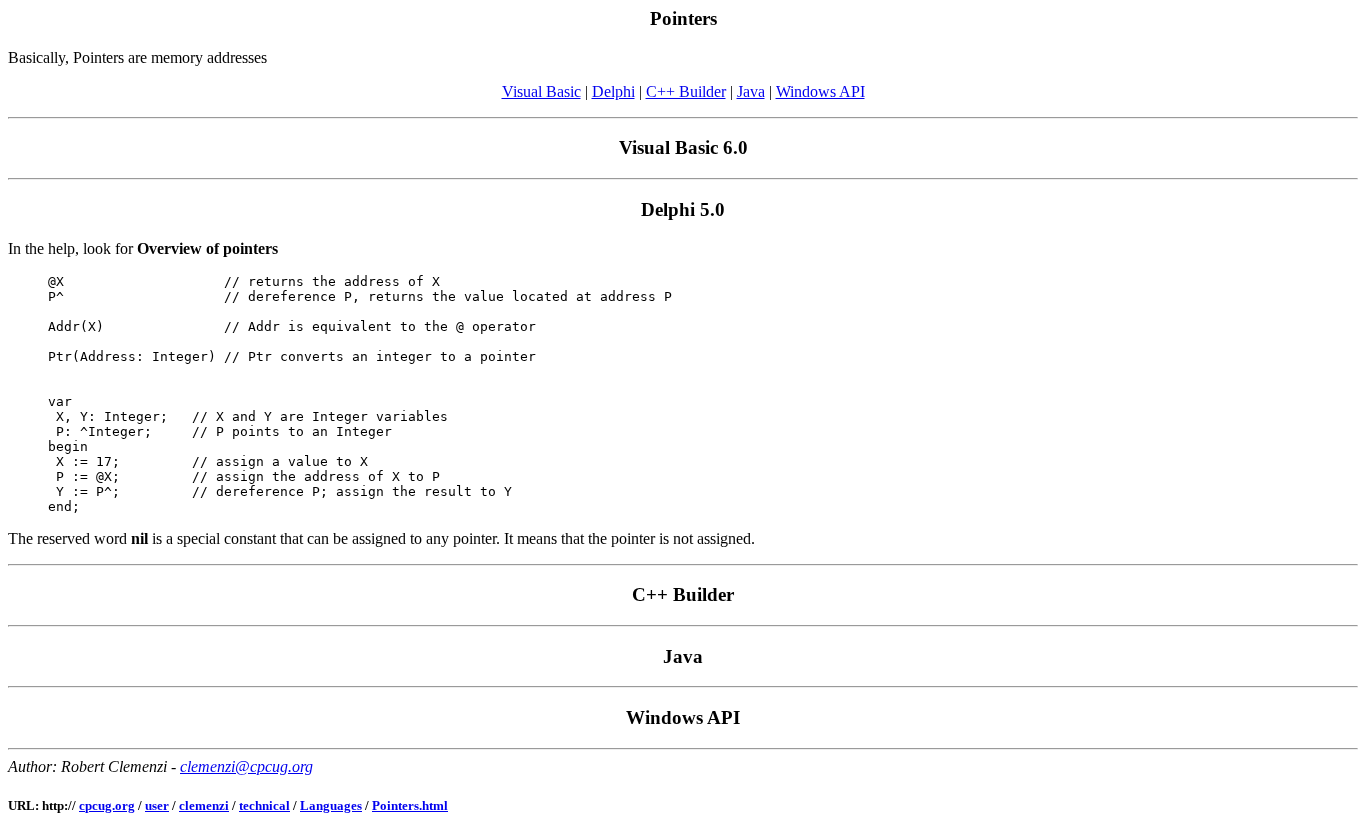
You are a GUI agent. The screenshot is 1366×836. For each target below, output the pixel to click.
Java (751, 91)
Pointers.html (410, 805)
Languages (331, 805)
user (157, 805)
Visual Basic (541, 91)
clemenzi (204, 805)
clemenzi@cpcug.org (246, 766)
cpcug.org (107, 805)
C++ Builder (686, 91)
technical (264, 805)
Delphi (613, 91)
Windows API (820, 91)
